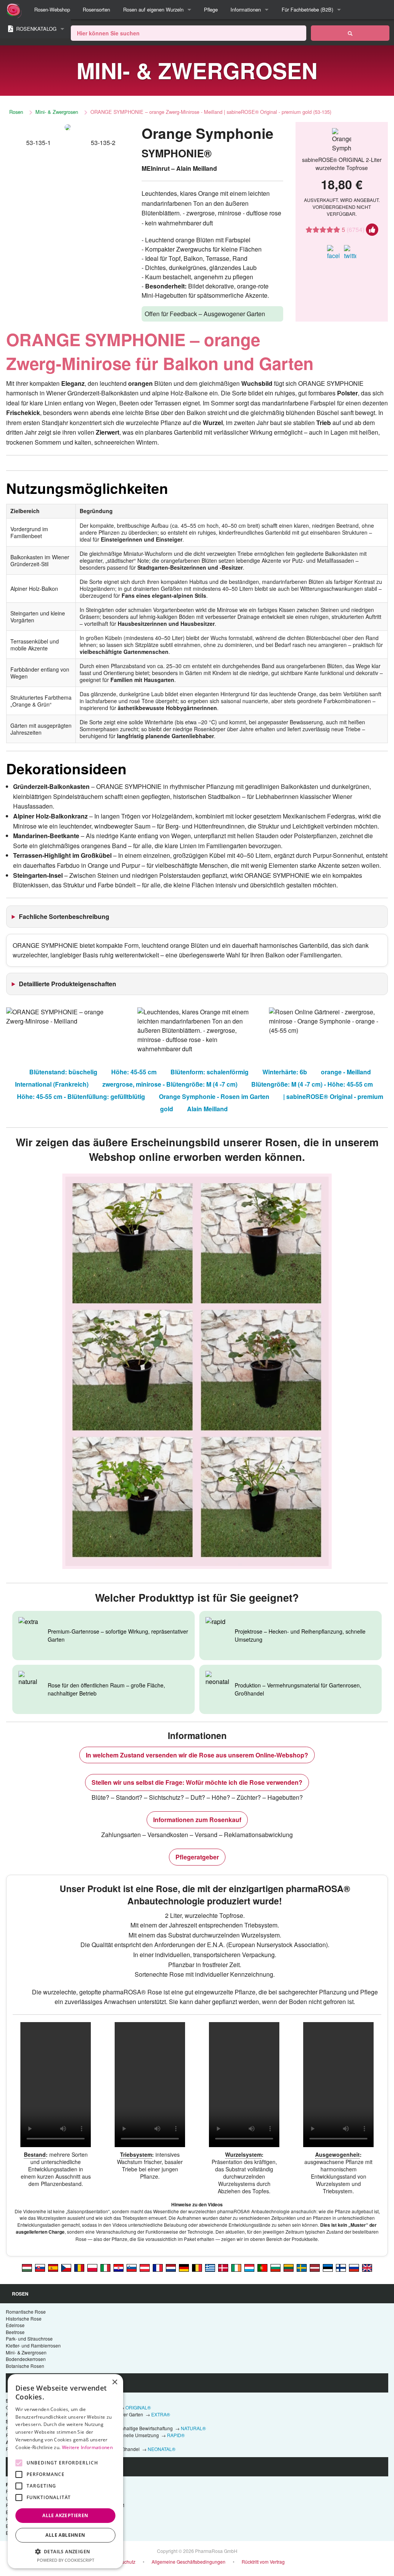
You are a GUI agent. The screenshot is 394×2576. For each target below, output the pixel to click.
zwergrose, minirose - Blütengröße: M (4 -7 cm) (170, 1084)
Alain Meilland (207, 1109)
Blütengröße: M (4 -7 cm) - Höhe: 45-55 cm (312, 1084)
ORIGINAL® (138, 2407)
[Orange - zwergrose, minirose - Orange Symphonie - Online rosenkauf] (184, 2267)
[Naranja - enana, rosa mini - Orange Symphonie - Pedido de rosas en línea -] (53, 2267)
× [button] (114, 2382)
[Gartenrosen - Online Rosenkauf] (350, 33)
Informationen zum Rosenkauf (197, 1820)
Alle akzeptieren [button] (65, 2515)
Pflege (211, 9)
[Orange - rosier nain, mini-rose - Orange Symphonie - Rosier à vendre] (158, 2267)
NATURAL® (193, 2428)
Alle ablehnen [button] (65, 2535)
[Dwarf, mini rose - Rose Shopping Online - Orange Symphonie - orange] (367, 2267)
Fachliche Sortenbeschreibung (64, 916)
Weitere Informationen (87, 2447)
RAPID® (176, 2435)
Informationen (246, 9)
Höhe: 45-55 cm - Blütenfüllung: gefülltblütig (81, 1096)
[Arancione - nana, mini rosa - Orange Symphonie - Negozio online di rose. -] (105, 2267)
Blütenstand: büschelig (63, 1072)
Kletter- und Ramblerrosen (33, 2345)
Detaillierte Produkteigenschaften (68, 984)
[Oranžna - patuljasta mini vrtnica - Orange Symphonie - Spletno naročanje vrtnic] (132, 2267)
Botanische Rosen (25, 2366)
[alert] (65, 2471)
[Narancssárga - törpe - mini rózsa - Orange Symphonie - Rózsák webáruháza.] (27, 2267)
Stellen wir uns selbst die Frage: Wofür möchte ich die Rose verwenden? (197, 1782)
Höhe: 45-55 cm (134, 1072)
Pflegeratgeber (197, 1857)
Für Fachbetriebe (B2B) (307, 9)
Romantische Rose (26, 2312)
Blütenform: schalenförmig (210, 1072)
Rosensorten (96, 9)
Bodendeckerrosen (26, 2359)
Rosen (16, 112)
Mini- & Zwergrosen (57, 112)
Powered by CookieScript (66, 2560)
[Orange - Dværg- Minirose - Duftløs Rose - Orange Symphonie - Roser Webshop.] (223, 2267)
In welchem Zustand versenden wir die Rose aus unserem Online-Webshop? (197, 1755)
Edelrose (15, 2325)
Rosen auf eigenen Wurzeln (153, 9)
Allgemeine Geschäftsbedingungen (189, 2562)
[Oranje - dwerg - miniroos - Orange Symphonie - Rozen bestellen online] (171, 2267)
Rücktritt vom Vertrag (263, 2562)
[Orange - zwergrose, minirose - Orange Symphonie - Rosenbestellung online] (145, 2267)
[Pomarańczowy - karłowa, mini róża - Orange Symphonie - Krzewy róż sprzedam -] (92, 2267)
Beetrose (15, 2332)
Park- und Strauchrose (29, 2338)
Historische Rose (24, 2318)
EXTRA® (161, 2414)
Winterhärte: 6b (285, 1072)
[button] (65, 2551)
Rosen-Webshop (52, 9)
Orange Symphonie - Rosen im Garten (214, 1096)
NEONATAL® (162, 2449)
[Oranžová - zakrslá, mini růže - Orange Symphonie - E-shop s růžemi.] (66, 2267)
